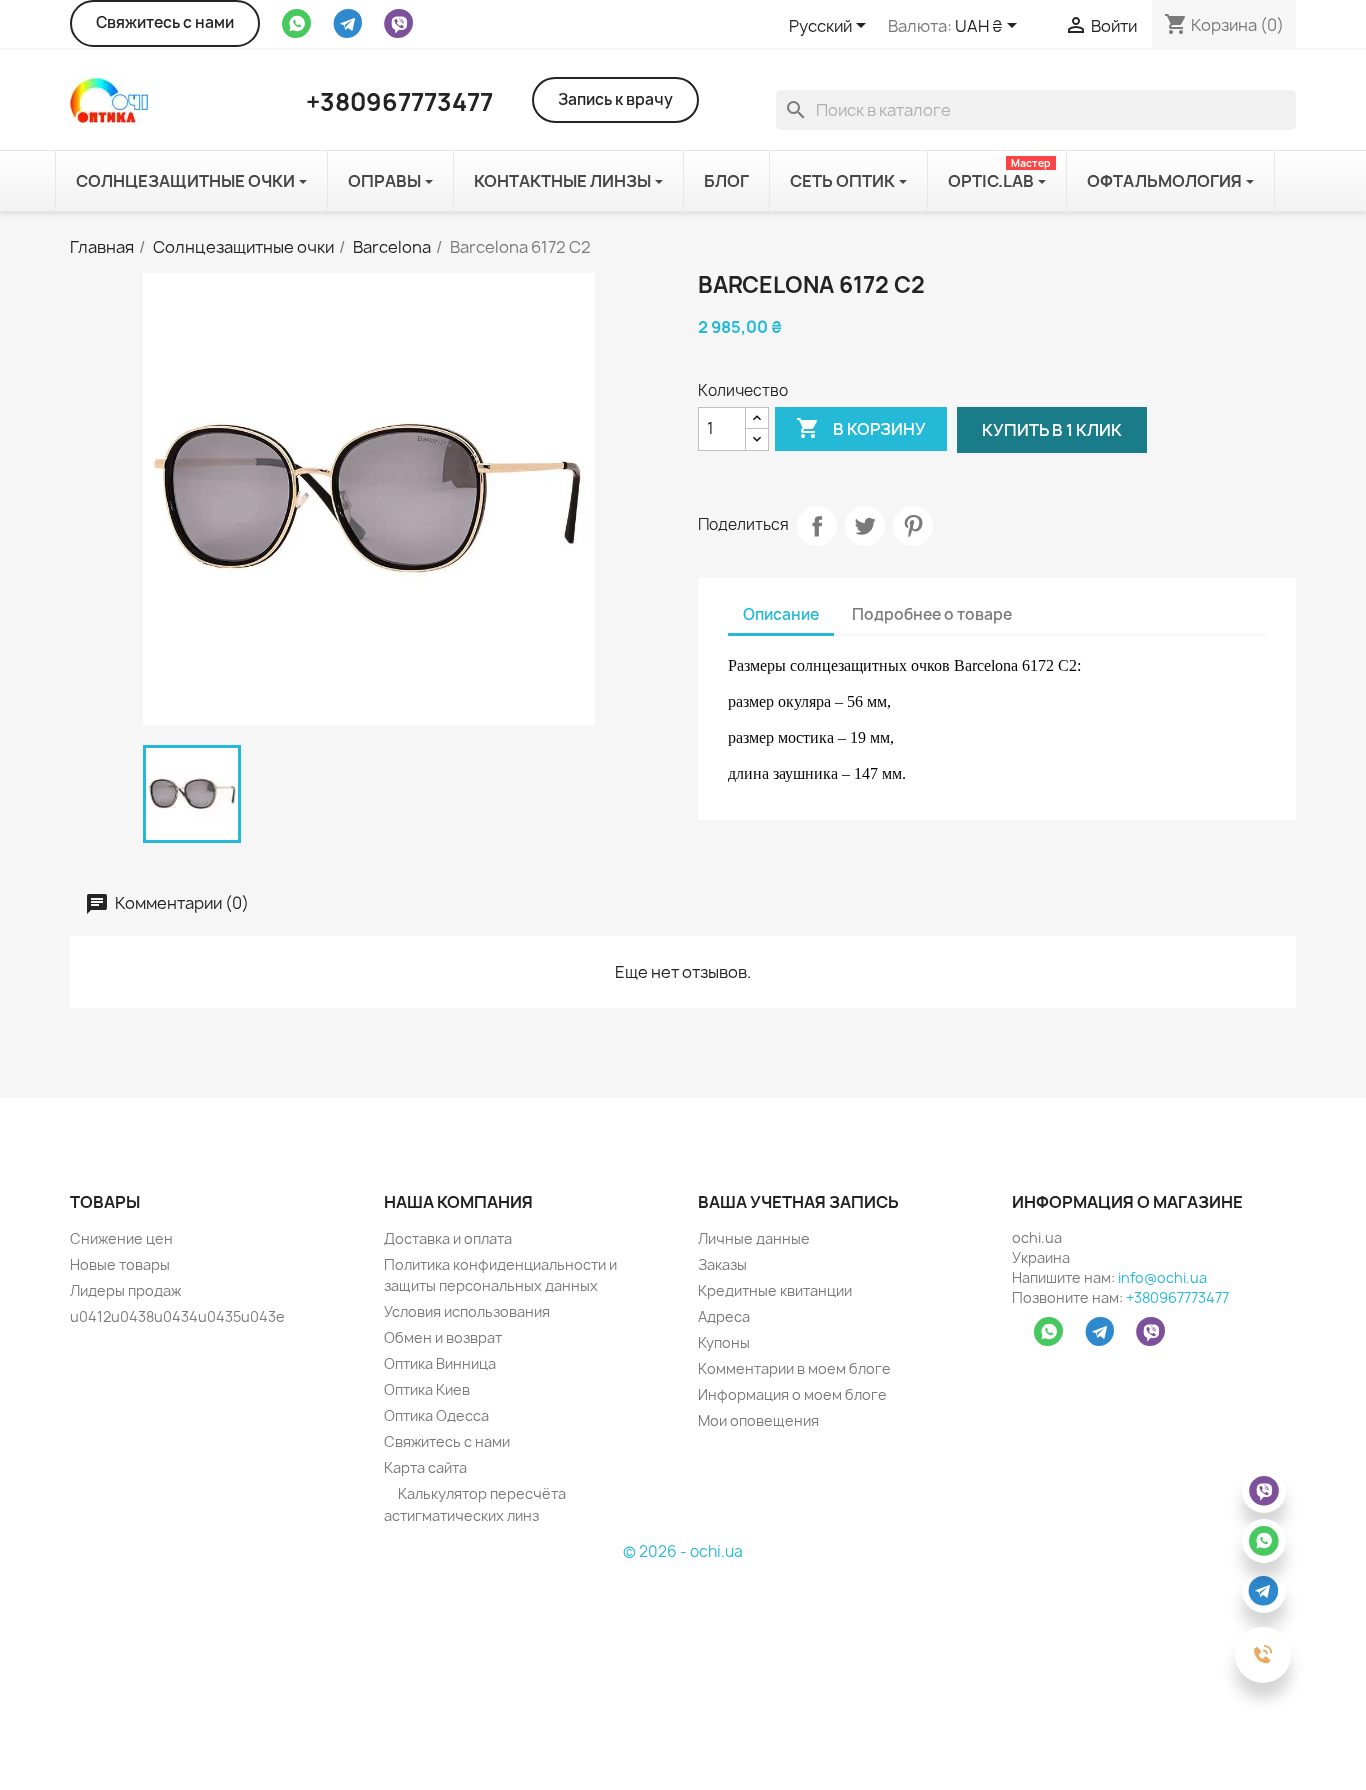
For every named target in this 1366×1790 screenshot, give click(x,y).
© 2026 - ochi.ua (683, 1551)
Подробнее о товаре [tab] (932, 614)
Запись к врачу (615, 99)
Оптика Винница (440, 1363)
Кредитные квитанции (775, 1290)
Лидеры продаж (125, 1290)
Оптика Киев (427, 1389)
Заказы (722, 1264)
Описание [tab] (781, 614)
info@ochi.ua (1162, 1277)
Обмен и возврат (443, 1337)
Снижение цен (121, 1238)
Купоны (724, 1342)
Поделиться (817, 526)
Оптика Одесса (436, 1415)
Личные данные (754, 1238)
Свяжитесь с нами (165, 22)
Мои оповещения (758, 1420)
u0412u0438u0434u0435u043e (177, 1316)
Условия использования (467, 1311)
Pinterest (913, 526)
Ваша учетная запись (798, 1202)
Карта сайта (425, 1467)
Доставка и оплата (448, 1238)
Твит (865, 526)
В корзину (861, 428)
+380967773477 (1177, 1297)
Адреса (724, 1316)
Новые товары (120, 1264)
